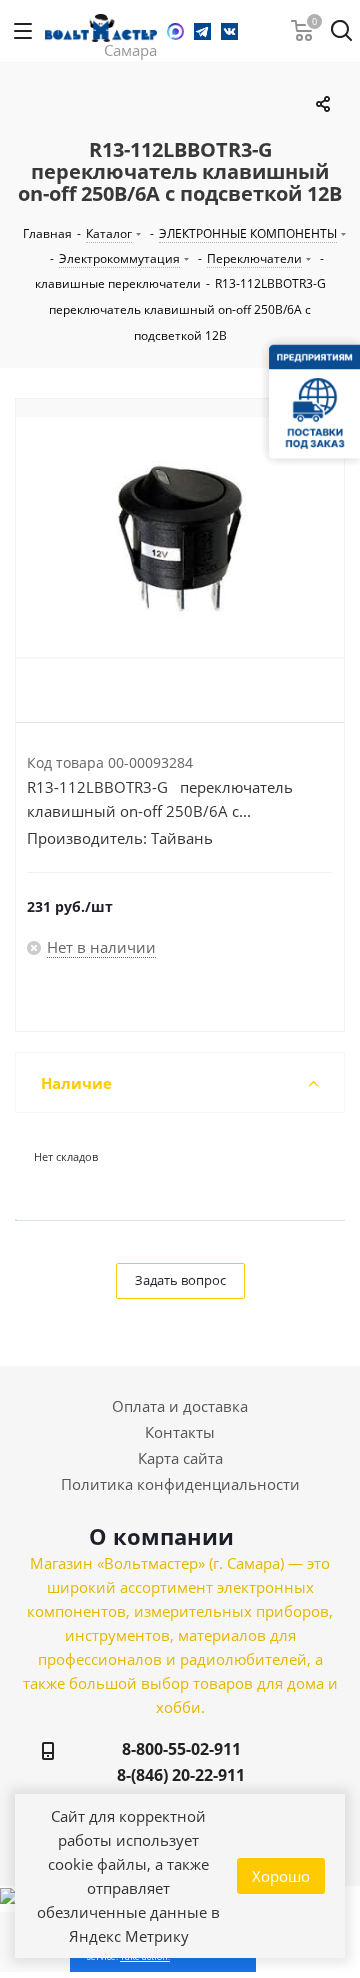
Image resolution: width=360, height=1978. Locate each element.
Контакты (180, 1432)
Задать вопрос (180, 1280)
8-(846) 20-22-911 (181, 1775)
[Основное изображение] (180, 537)
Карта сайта (180, 1458)
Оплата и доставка (180, 1406)
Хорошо (281, 1876)
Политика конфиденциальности (180, 1484)
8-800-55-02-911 (181, 1749)
